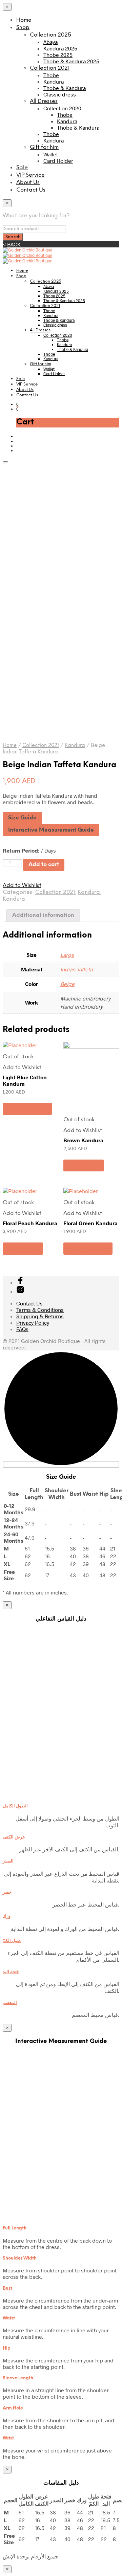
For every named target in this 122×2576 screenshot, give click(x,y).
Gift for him (44, 147)
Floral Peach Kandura (30, 1223)
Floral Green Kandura (90, 1223)
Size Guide (22, 818)
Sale (22, 168)
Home (24, 20)
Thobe (51, 75)
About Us (28, 183)
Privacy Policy (33, 1323)
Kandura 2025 (60, 48)
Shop (23, 28)
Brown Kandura (83, 1140)
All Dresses (44, 101)
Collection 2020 (62, 108)
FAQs (22, 1329)
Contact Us (31, 190)
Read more (84, 1165)
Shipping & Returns (40, 1316)
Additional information (43, 915)
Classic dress (60, 94)
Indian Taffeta (76, 969)
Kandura (54, 81)
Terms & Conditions (40, 1310)
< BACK (12, 244)
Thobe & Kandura (65, 88)
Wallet (51, 154)
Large (67, 955)
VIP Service (30, 175)
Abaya (50, 42)
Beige (67, 984)
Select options (27, 1109)
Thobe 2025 (58, 55)
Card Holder (58, 161)
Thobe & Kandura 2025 (71, 61)
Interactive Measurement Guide (51, 830)
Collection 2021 (50, 68)
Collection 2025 (50, 35)
